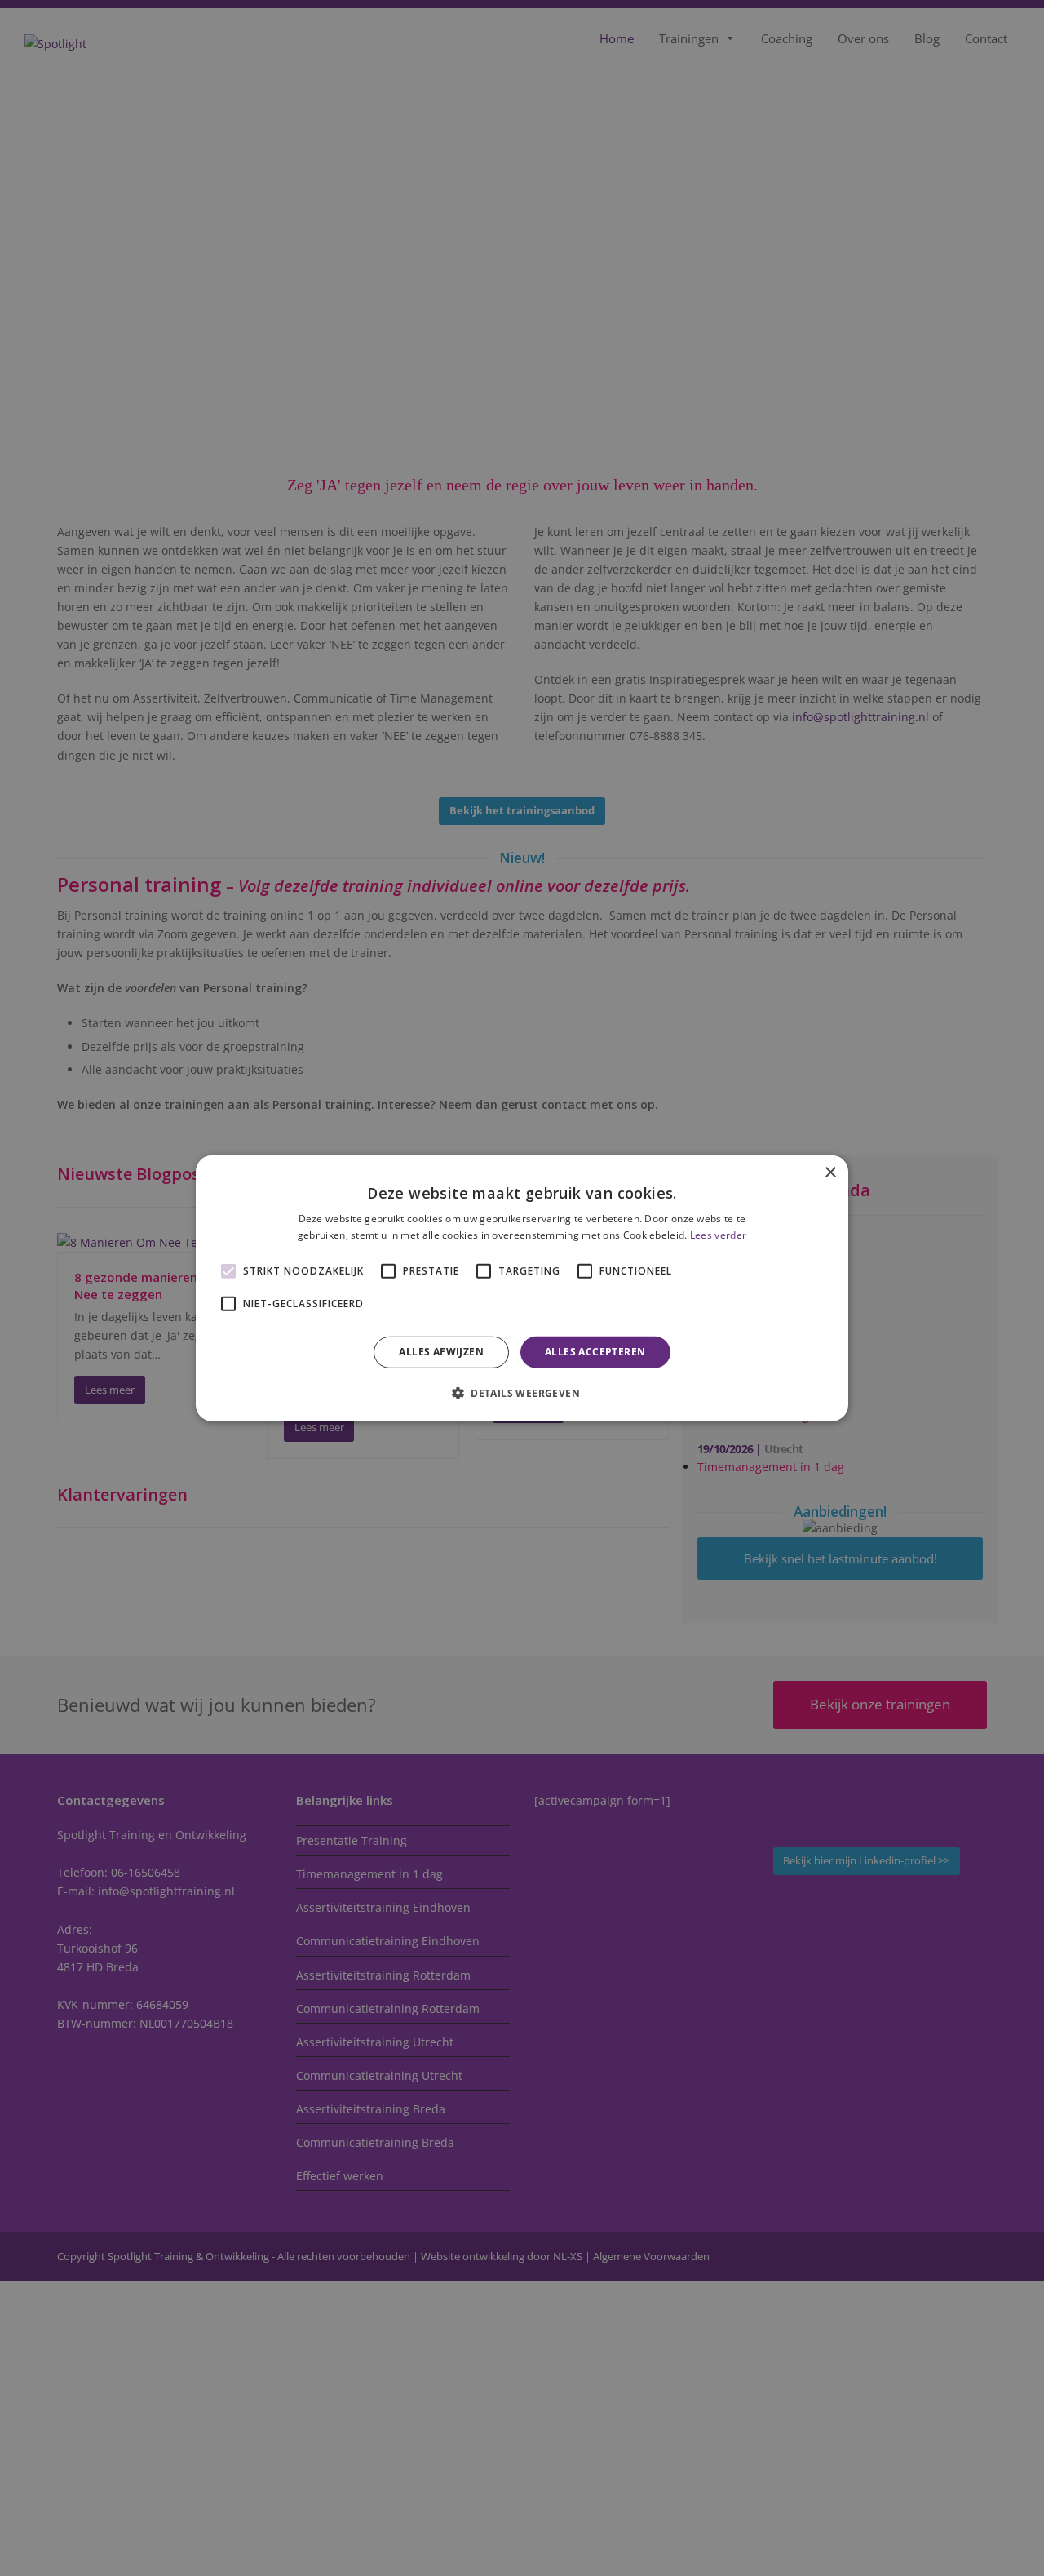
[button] (522, 1393)
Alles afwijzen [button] (441, 1352)
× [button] (830, 1172)
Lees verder (718, 1235)
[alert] (522, 1288)
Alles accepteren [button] (595, 1352)
